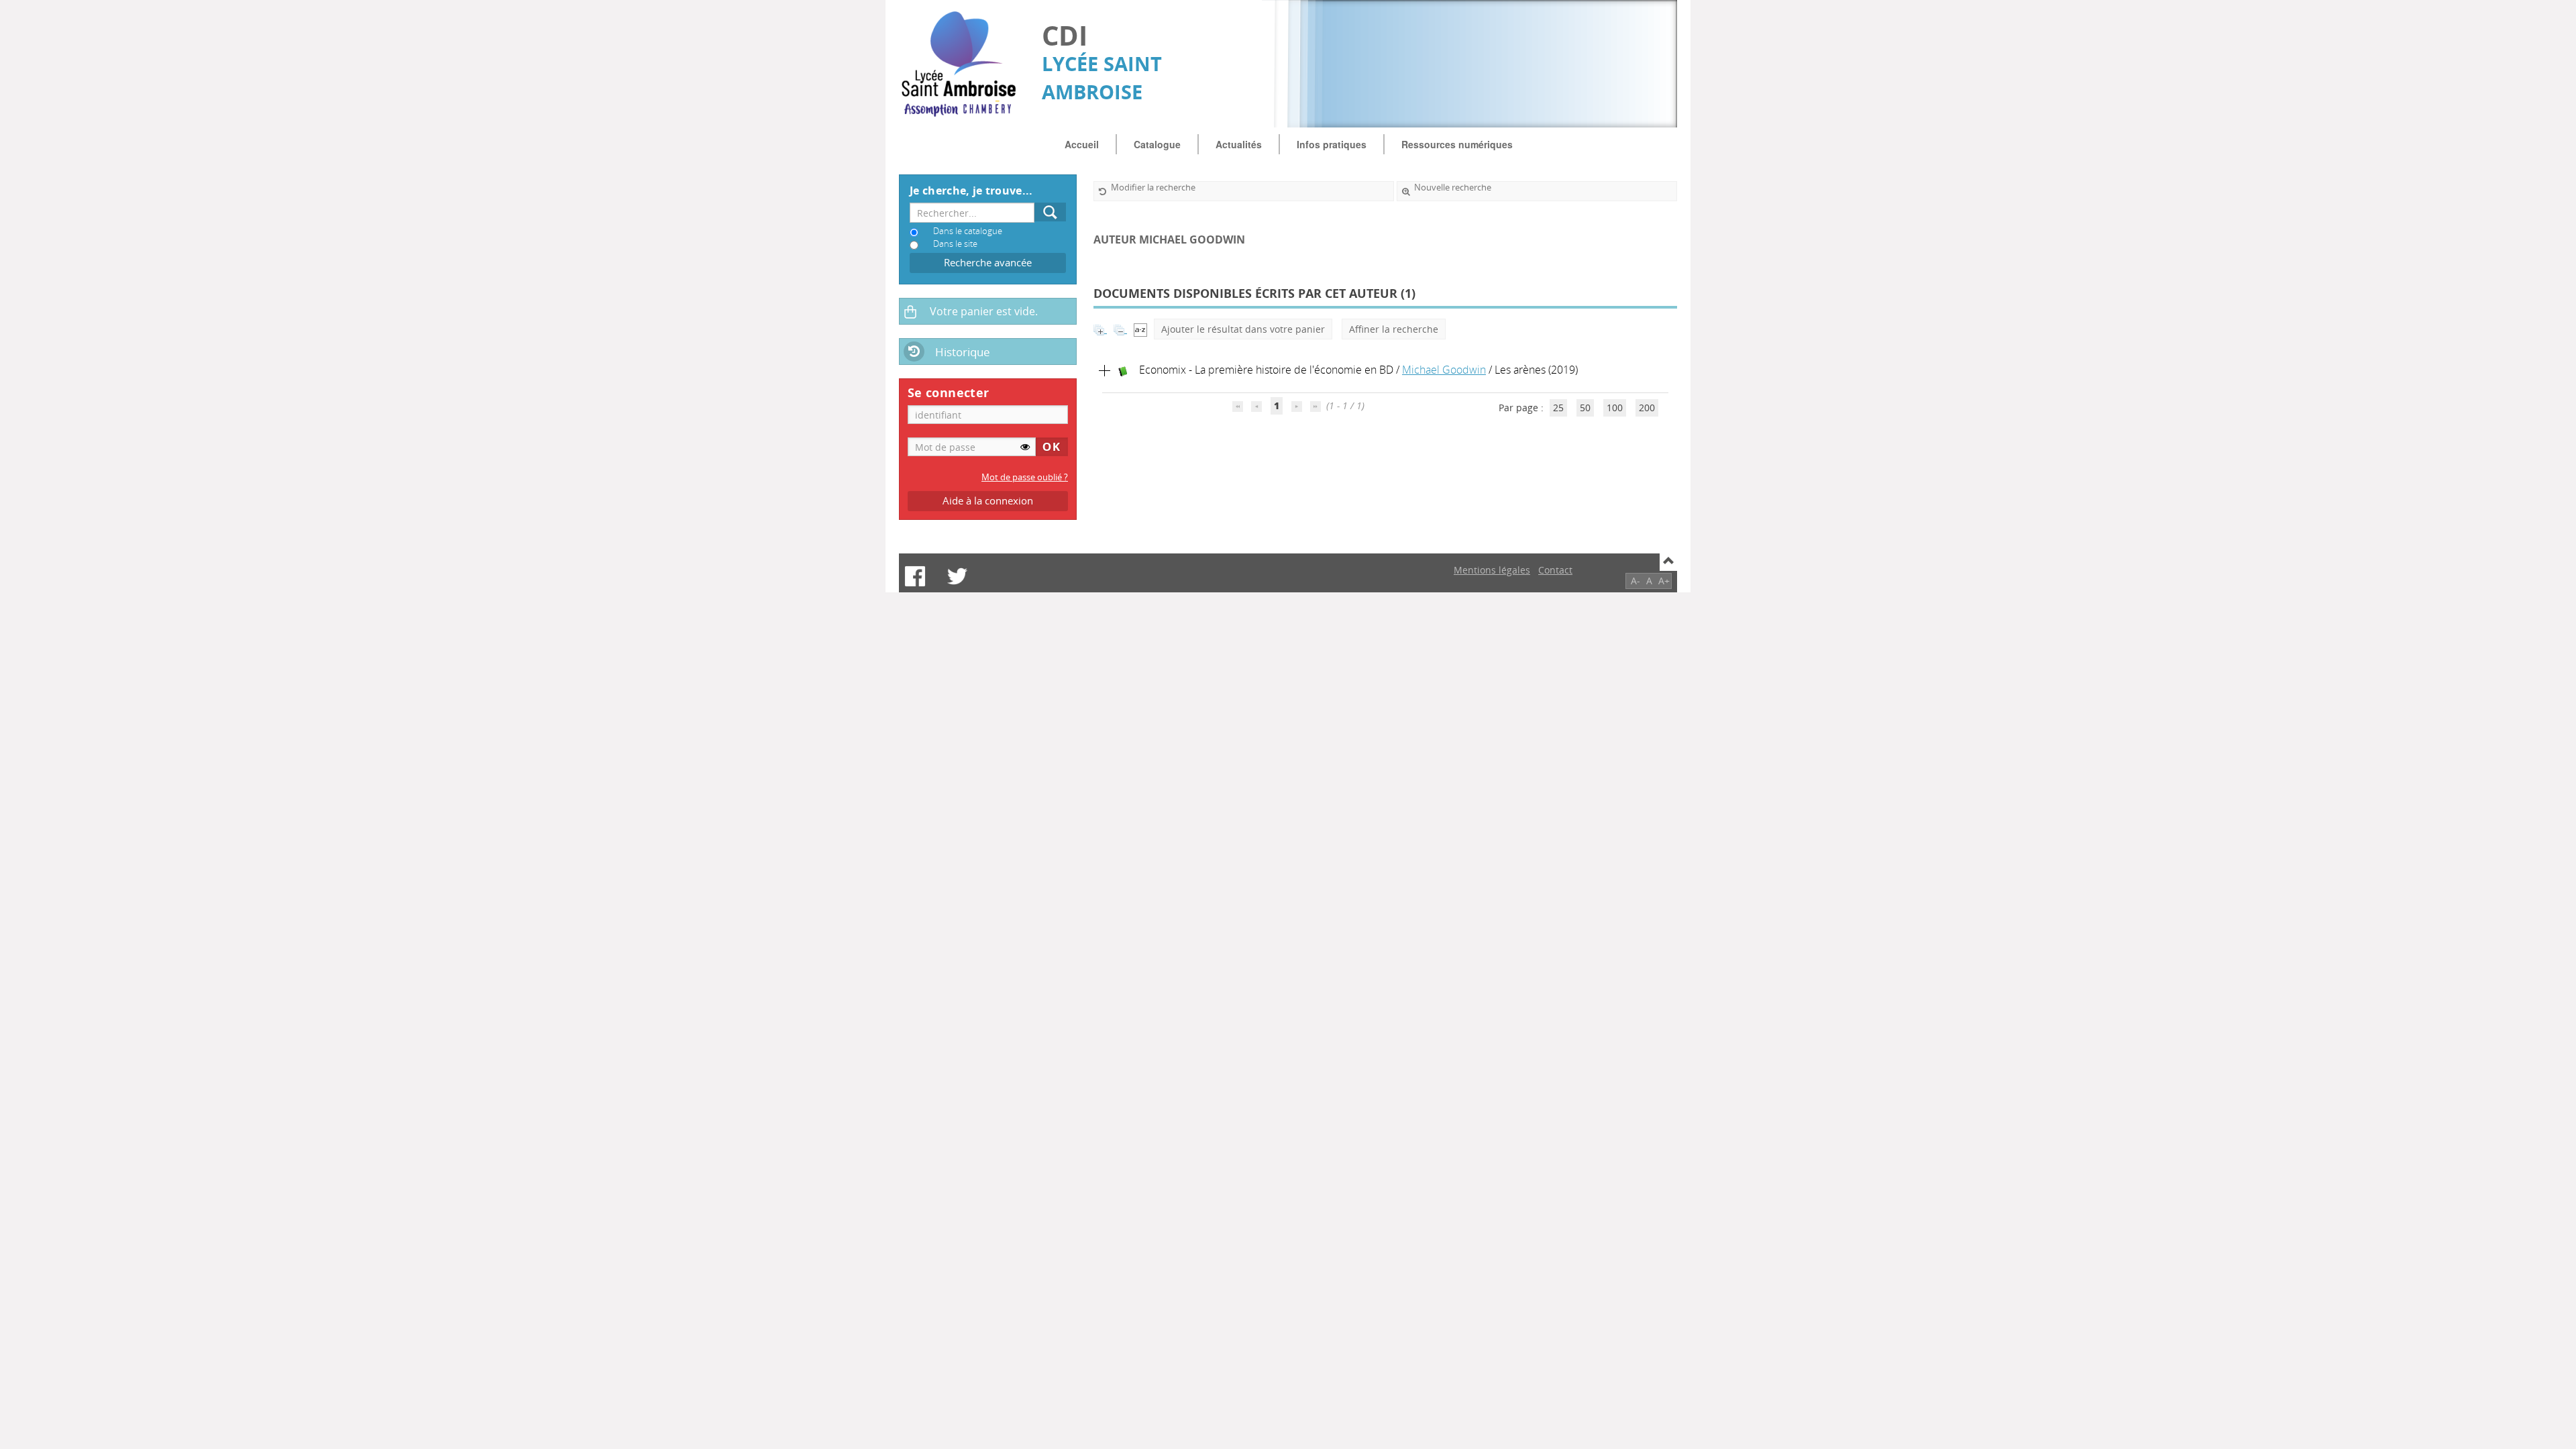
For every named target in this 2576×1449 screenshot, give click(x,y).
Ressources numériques (1457, 144)
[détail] (1105, 371)
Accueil (1082, 144)
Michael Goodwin (1444, 370)
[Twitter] (957, 576)
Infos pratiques (1332, 144)
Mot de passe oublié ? (1025, 477)
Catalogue (1157, 144)
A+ (1664, 581)
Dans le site (955, 244)
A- (1635, 581)
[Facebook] (915, 576)
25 (1558, 408)
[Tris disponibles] (1140, 329)
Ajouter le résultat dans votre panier (1243, 329)
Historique (963, 352)
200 (1647, 408)
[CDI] (964, 64)
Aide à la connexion (988, 501)
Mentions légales (1492, 570)
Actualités (1239, 144)
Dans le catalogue (968, 231)
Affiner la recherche (1394, 329)
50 (1585, 408)
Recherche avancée (988, 263)
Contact (1555, 570)
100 (1615, 408)
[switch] (1025, 447)
